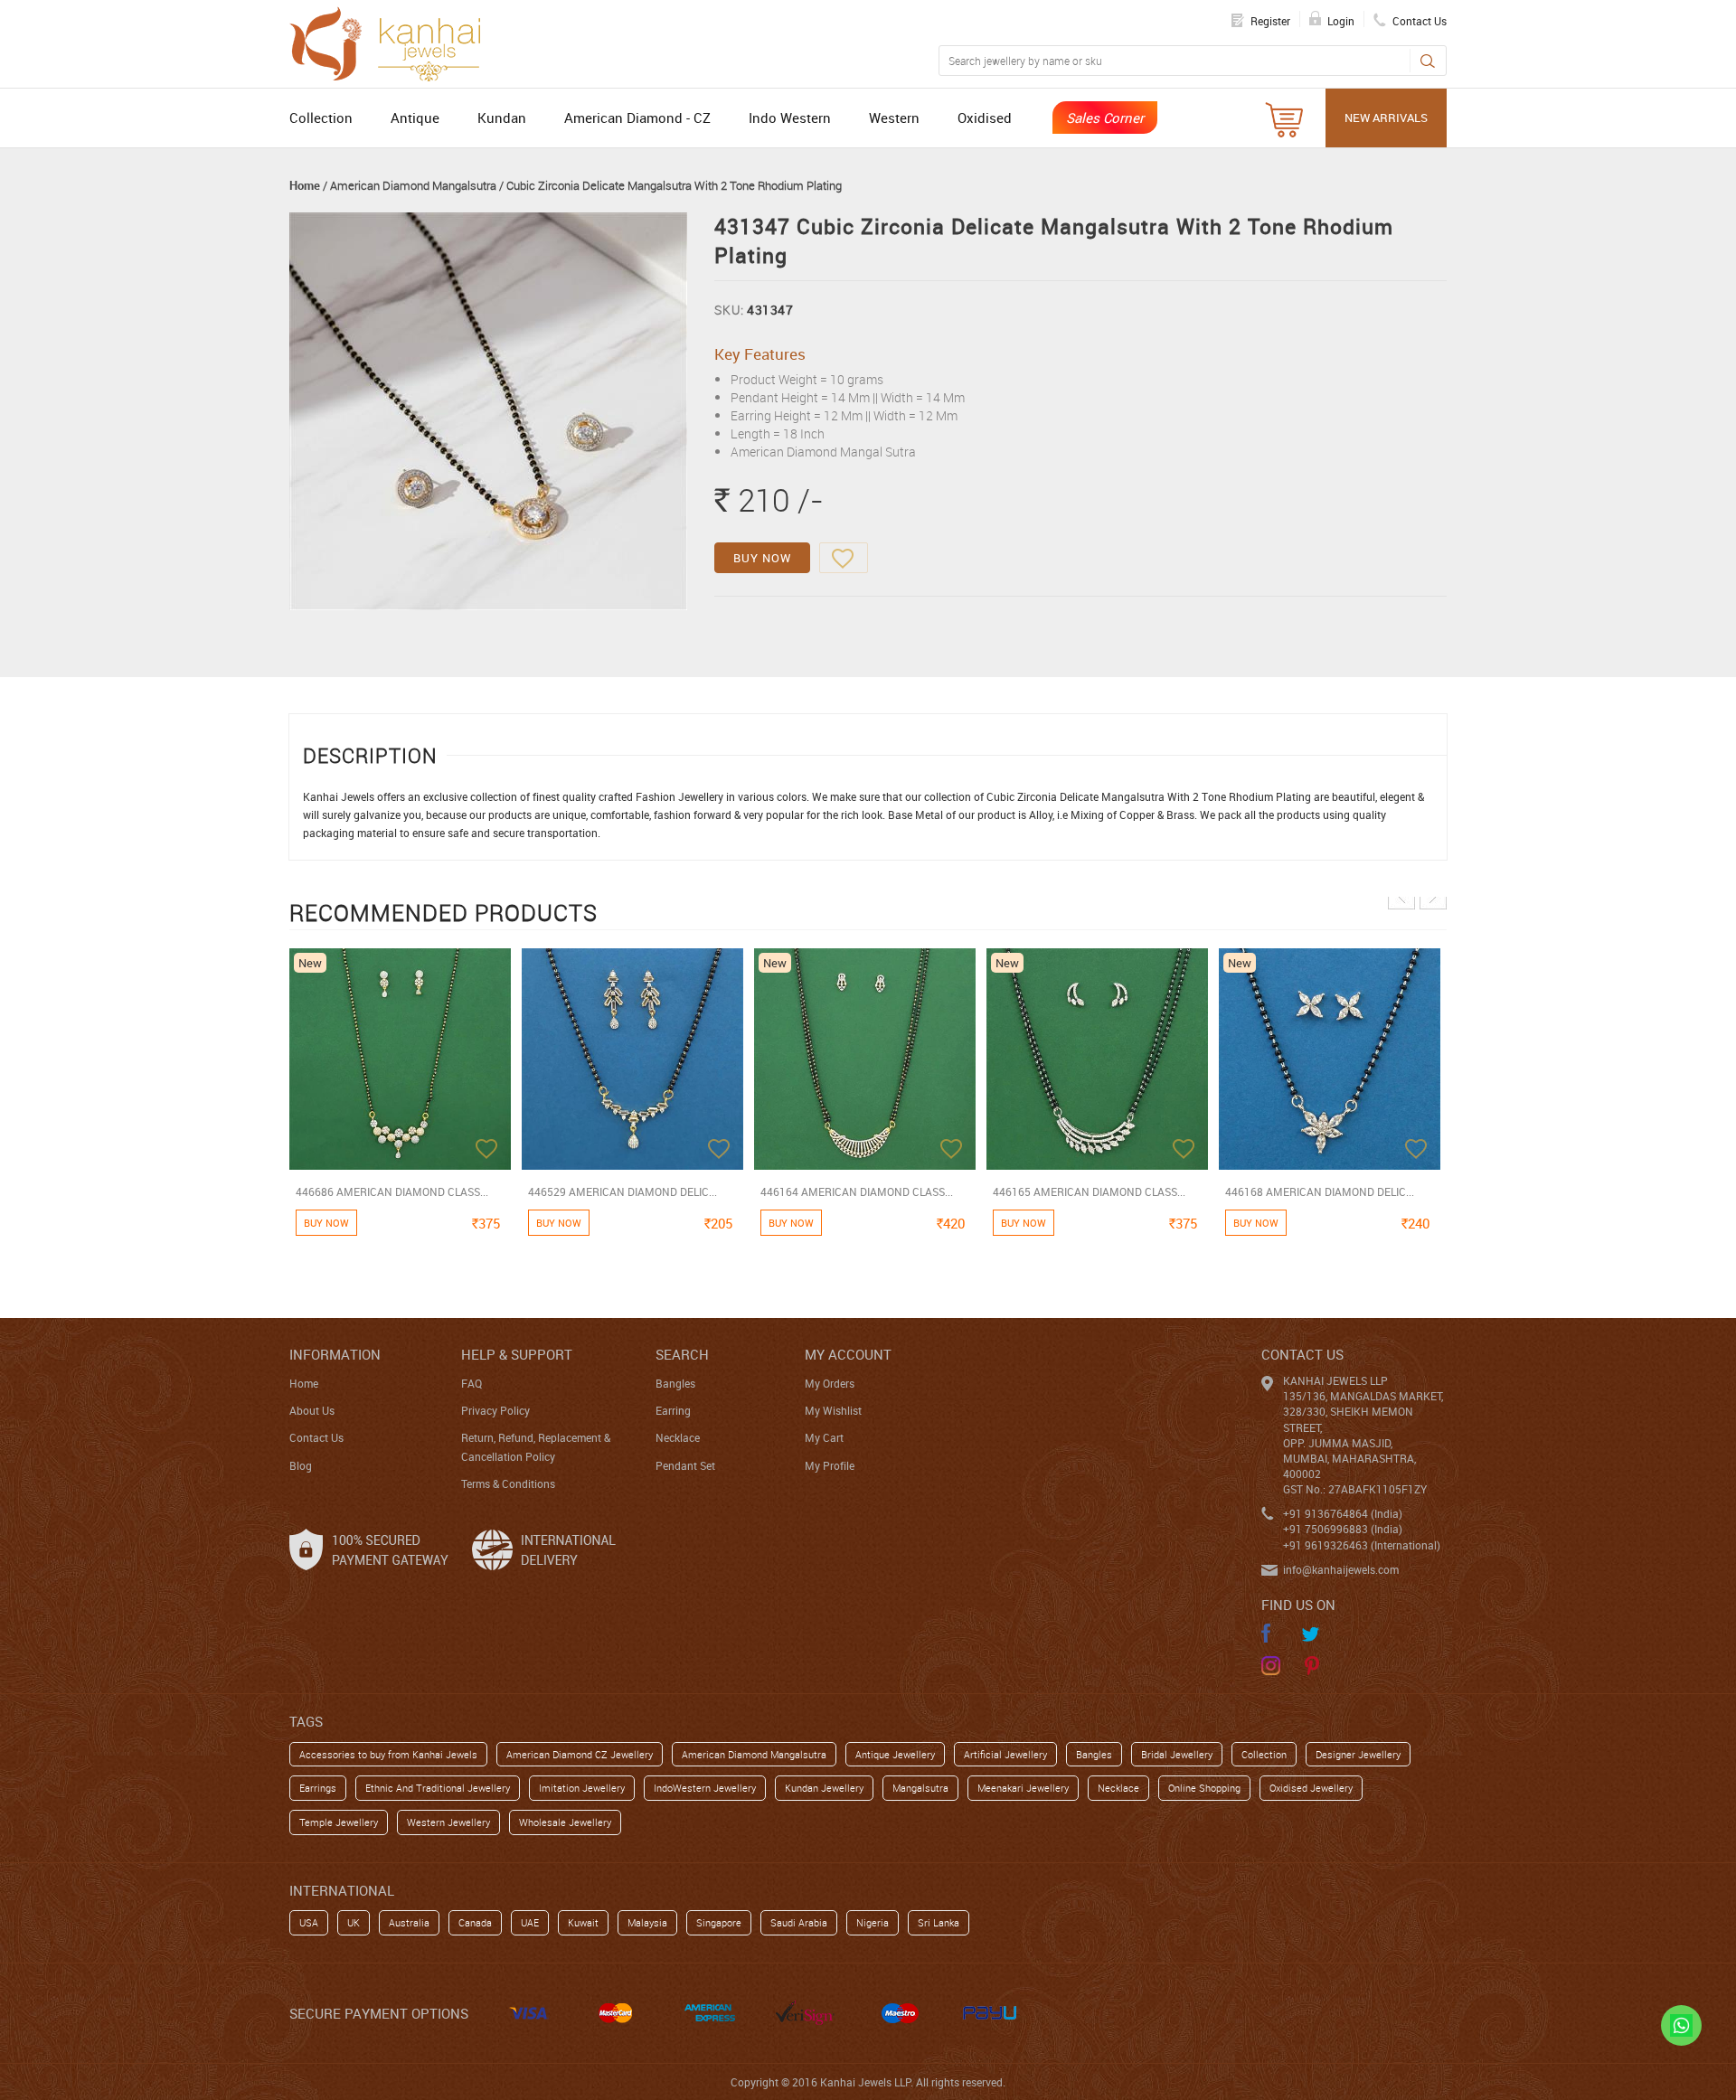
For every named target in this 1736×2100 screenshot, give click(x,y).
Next (1433, 896)
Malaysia (647, 1922)
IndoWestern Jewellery (705, 1788)
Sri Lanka (939, 1922)
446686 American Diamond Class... (392, 1191)
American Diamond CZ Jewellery (580, 1754)
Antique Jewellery (895, 1754)
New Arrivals (1386, 118)
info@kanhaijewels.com (1341, 1569)
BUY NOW (762, 558)
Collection (321, 118)
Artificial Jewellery (1005, 1754)
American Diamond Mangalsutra (413, 185)
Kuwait (583, 1922)
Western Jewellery (448, 1822)
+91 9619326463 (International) (1362, 1545)
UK (354, 1922)
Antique (415, 118)
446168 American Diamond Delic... (1320, 1191)
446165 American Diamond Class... (1089, 1191)
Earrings (318, 1788)
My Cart (824, 1437)
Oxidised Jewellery (1311, 1788)
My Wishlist (833, 1410)
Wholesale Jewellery (565, 1822)
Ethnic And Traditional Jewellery (438, 1788)
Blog (301, 1465)
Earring (673, 1410)
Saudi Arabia (799, 1922)
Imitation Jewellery (582, 1788)
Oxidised (985, 118)
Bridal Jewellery (1177, 1754)
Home (305, 185)
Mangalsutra (920, 1788)
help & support (517, 1354)
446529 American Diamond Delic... (623, 1191)
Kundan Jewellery (824, 1788)
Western (894, 118)
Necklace (678, 1437)
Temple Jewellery (339, 1822)
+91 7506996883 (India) (1343, 1529)
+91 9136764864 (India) (1343, 1513)
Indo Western (790, 118)
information (335, 1354)
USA (309, 1922)
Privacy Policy (495, 1410)
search (682, 1354)
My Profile (830, 1465)
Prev (1401, 896)
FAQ (472, 1383)
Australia (409, 1922)
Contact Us (316, 1437)
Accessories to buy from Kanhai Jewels (388, 1754)
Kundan (502, 118)
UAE (530, 1922)
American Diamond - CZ (637, 118)
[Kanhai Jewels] (393, 42)
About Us (312, 1410)
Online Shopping (1204, 1788)
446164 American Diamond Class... (857, 1191)
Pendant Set (685, 1465)
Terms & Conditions (508, 1483)
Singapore (719, 1922)
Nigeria (873, 1922)
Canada (475, 1922)
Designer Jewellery (1358, 1754)
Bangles (675, 1383)
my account (848, 1354)
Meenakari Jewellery (1023, 1788)
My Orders (830, 1383)
